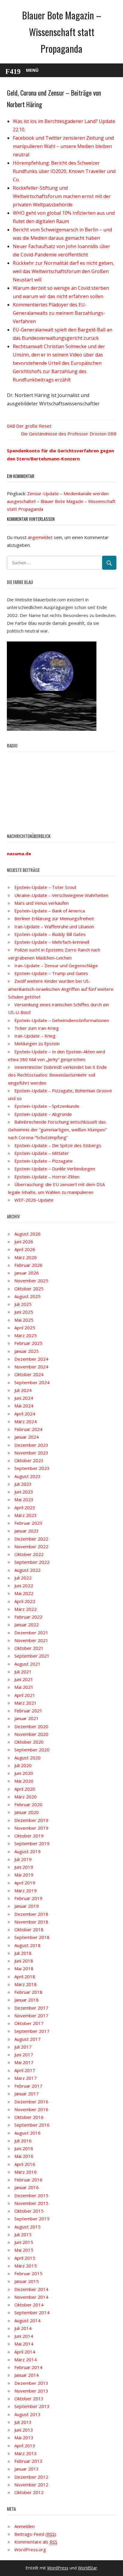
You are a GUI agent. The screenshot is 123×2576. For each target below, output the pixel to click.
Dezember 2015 (31, 2195)
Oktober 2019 (29, 1836)
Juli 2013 (23, 2422)
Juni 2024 (24, 1398)
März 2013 (26, 2453)
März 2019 (26, 1890)
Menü (32, 70)
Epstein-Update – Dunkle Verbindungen (55, 1169)
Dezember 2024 (31, 1359)
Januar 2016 (27, 2187)
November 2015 (31, 2203)
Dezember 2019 (31, 1820)
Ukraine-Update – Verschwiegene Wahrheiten (61, 895)
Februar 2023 (28, 1523)
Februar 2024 (28, 1429)
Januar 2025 (27, 1351)
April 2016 (25, 2164)
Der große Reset (34, 426)
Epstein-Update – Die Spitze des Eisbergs (58, 1145)
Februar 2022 (28, 1617)
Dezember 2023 (31, 1445)
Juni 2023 (24, 1492)
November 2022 (31, 1546)
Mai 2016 (24, 2156)
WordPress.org (30, 2549)
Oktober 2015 (29, 2211)
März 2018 (26, 1984)
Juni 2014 (24, 2336)
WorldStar (87, 2568)
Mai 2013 (24, 2438)
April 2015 (25, 2258)
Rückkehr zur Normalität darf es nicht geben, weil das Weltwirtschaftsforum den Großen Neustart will (63, 271)
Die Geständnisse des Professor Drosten (64, 434)
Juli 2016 (23, 2141)
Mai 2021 (24, 1687)
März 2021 (26, 1703)
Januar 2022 (27, 1625)
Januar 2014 (27, 2375)
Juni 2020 (24, 1773)
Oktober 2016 (29, 2117)
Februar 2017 (28, 2086)
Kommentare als (36, 2542)
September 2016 (32, 2125)
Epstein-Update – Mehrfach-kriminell (52, 942)
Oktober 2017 (29, 2023)
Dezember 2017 (31, 2008)
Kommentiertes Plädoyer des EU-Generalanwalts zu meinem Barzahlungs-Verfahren (59, 313)
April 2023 (25, 1507)
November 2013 (31, 2391)
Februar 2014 (28, 2367)
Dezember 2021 (31, 1633)
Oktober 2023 (29, 1460)
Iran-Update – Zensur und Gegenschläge (56, 965)
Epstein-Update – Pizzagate (43, 1161)
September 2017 (32, 2031)
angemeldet (40, 537)
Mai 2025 (24, 1320)
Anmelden (24, 2526)
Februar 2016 (28, 2180)
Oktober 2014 (29, 2305)
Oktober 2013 (29, 2399)
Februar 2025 (28, 1343)
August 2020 (27, 1758)
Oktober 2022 (29, 1554)
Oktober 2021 (29, 1648)
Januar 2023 (27, 1531)
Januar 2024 (27, 1437)
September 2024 (32, 1382)
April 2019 (25, 1883)
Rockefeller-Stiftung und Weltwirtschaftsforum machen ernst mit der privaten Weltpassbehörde (62, 196)
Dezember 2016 (31, 2102)
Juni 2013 (24, 2430)
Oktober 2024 (29, 1374)
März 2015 (26, 2266)
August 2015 (27, 2227)
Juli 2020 (23, 1765)
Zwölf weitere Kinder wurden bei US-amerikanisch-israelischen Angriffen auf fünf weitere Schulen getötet (61, 989)
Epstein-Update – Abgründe (43, 1114)
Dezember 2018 (31, 1914)
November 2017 (31, 2016)
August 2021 (27, 1664)
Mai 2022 (24, 1593)
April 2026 (25, 1249)
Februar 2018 (28, 1992)
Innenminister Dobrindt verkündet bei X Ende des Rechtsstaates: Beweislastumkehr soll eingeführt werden (57, 1075)
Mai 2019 (24, 1875)
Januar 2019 (27, 1906)
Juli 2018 (23, 1953)
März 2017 (26, 2078)
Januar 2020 (27, 1812)
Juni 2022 (24, 1586)
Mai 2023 (24, 1499)
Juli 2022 (23, 1578)
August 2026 (27, 1234)
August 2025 (27, 1296)
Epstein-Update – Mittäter (42, 1153)
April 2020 (25, 1789)
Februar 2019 (28, 1898)
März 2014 (26, 2359)
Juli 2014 (23, 2328)
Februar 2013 (28, 2461)
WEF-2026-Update (34, 1200)
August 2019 (27, 1851)
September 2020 (32, 1750)
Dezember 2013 (31, 2383)
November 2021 (31, 1640)
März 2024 (26, 1421)
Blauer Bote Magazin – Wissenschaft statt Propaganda (62, 32)
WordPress (58, 2568)
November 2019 (31, 1828)
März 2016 (26, 2172)
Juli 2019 (23, 1859)
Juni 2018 (24, 1961)
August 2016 (27, 2133)
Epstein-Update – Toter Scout (45, 887)
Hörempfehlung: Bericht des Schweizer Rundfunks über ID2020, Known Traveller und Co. (64, 171)
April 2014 (25, 2352)
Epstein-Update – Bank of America (50, 911)
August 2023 (27, 1476)
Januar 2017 (27, 2094)
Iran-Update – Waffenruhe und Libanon (54, 926)
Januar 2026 (27, 1273)
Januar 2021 (27, 1718)
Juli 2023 (23, 1484)
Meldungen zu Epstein (37, 1044)
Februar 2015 (28, 2273)
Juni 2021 (24, 1679)
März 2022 (26, 1609)
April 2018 (25, 1977)
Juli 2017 (23, 2047)
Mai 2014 (24, 2344)
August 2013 (27, 2414)
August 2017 (27, 2039)
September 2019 (32, 1843)
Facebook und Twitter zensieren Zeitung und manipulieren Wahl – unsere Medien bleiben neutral (63, 146)
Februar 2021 (28, 1711)
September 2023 (32, 1468)
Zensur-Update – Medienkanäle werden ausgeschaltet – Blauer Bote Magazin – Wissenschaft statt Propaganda (61, 501)
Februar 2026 (28, 1265)
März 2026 (26, 1257)
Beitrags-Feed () (35, 2534)
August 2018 (27, 1945)
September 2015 (32, 2219)
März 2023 (26, 1515)
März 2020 (26, 1797)
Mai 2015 (24, 2250)
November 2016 (31, 2109)
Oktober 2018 (29, 1929)
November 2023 (31, 1453)
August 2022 (27, 1570)
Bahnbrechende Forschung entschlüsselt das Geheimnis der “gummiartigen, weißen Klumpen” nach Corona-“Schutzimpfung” (57, 1130)
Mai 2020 (24, 1781)
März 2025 (26, 1335)
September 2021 (32, 1656)
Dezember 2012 (31, 2477)
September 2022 (32, 1562)
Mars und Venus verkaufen (41, 903)
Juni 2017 (24, 2055)
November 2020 (31, 1734)
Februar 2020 (28, 1804)
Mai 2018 (24, 1968)
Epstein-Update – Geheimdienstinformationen (62, 1020)
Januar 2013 (27, 2469)
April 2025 (25, 1328)
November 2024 (31, 1367)
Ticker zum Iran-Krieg (37, 1028)
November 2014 (31, 2297)
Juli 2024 (23, 1390)
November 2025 (31, 1281)
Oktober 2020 (29, 1742)
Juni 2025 (24, 1312)
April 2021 (25, 1695)
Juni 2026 (24, 1242)
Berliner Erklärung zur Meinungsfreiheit (54, 918)
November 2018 (31, 1922)
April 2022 (25, 1601)
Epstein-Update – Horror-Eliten (47, 1177)
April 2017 (25, 2070)
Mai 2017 (24, 2062)
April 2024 (25, 1414)
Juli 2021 (23, 1672)
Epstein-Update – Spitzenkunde (47, 1106)
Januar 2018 (27, 2000)
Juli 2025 (23, 1304)
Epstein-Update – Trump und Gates (51, 973)
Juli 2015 (23, 2234)
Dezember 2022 (31, 1539)
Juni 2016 (24, 2148)
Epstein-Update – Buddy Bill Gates (50, 934)
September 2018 (32, 1937)
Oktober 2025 (29, 1289)
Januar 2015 (27, 2281)
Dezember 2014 (31, 2289)
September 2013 (32, 2406)
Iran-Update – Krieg (35, 1036)
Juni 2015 (24, 2242)
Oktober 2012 (29, 2492)
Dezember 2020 (31, 1726)
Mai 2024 (24, 1406)
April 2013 (25, 2446)
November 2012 (31, 2485)
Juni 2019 (24, 1867)
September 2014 (32, 2312)
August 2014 (27, 2320)
